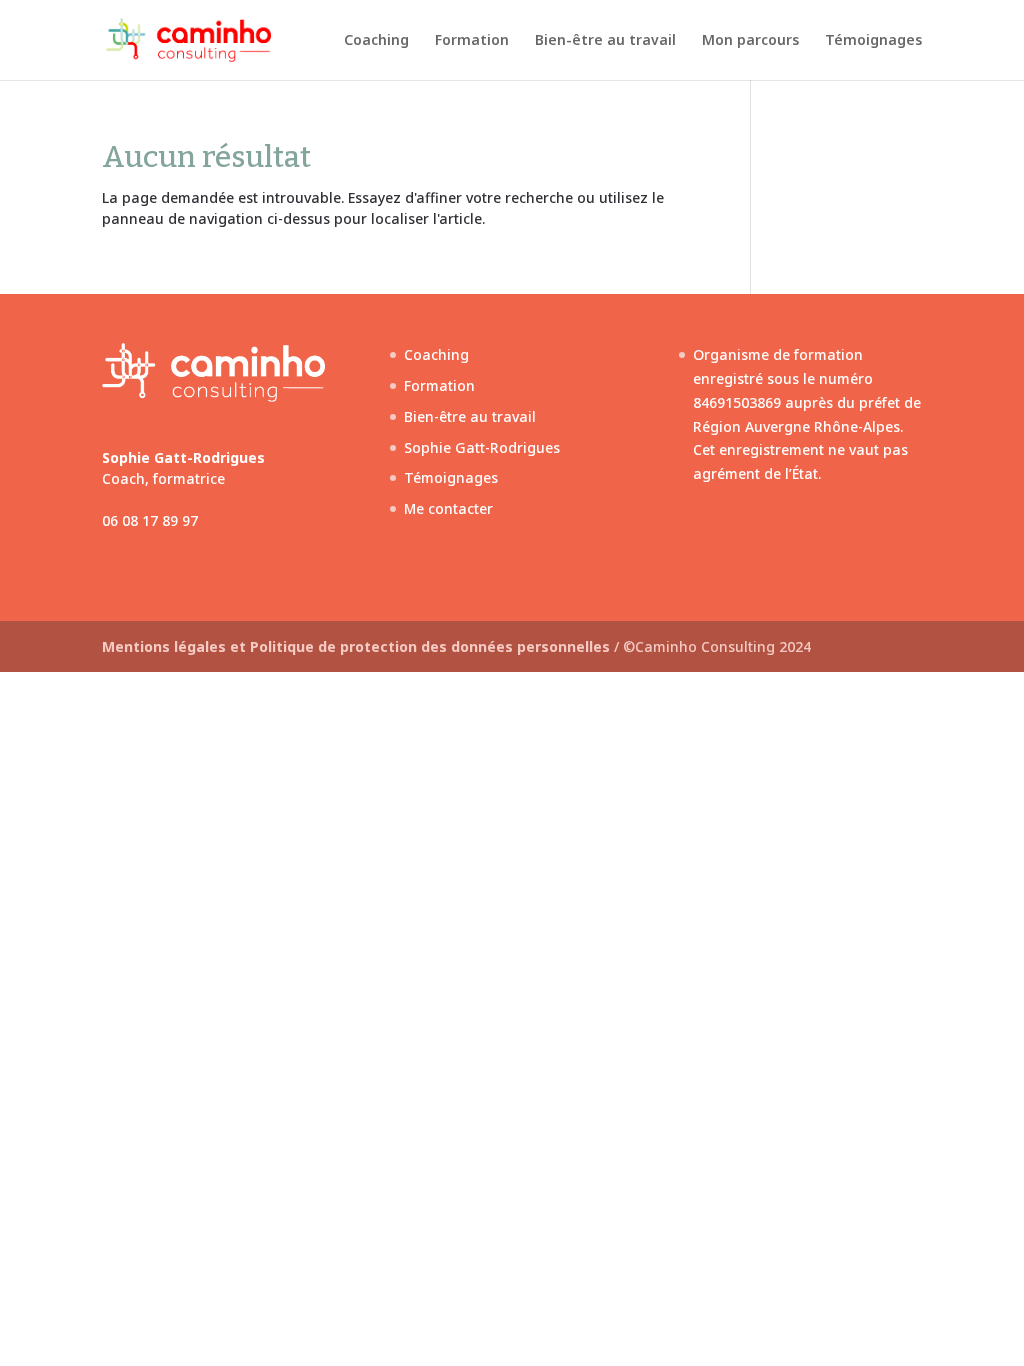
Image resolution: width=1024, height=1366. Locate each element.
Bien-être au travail (605, 41)
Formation (472, 41)
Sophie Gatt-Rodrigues (482, 447)
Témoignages (873, 41)
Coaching (376, 41)
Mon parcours (750, 41)
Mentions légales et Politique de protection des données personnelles (358, 646)
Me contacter (448, 508)
